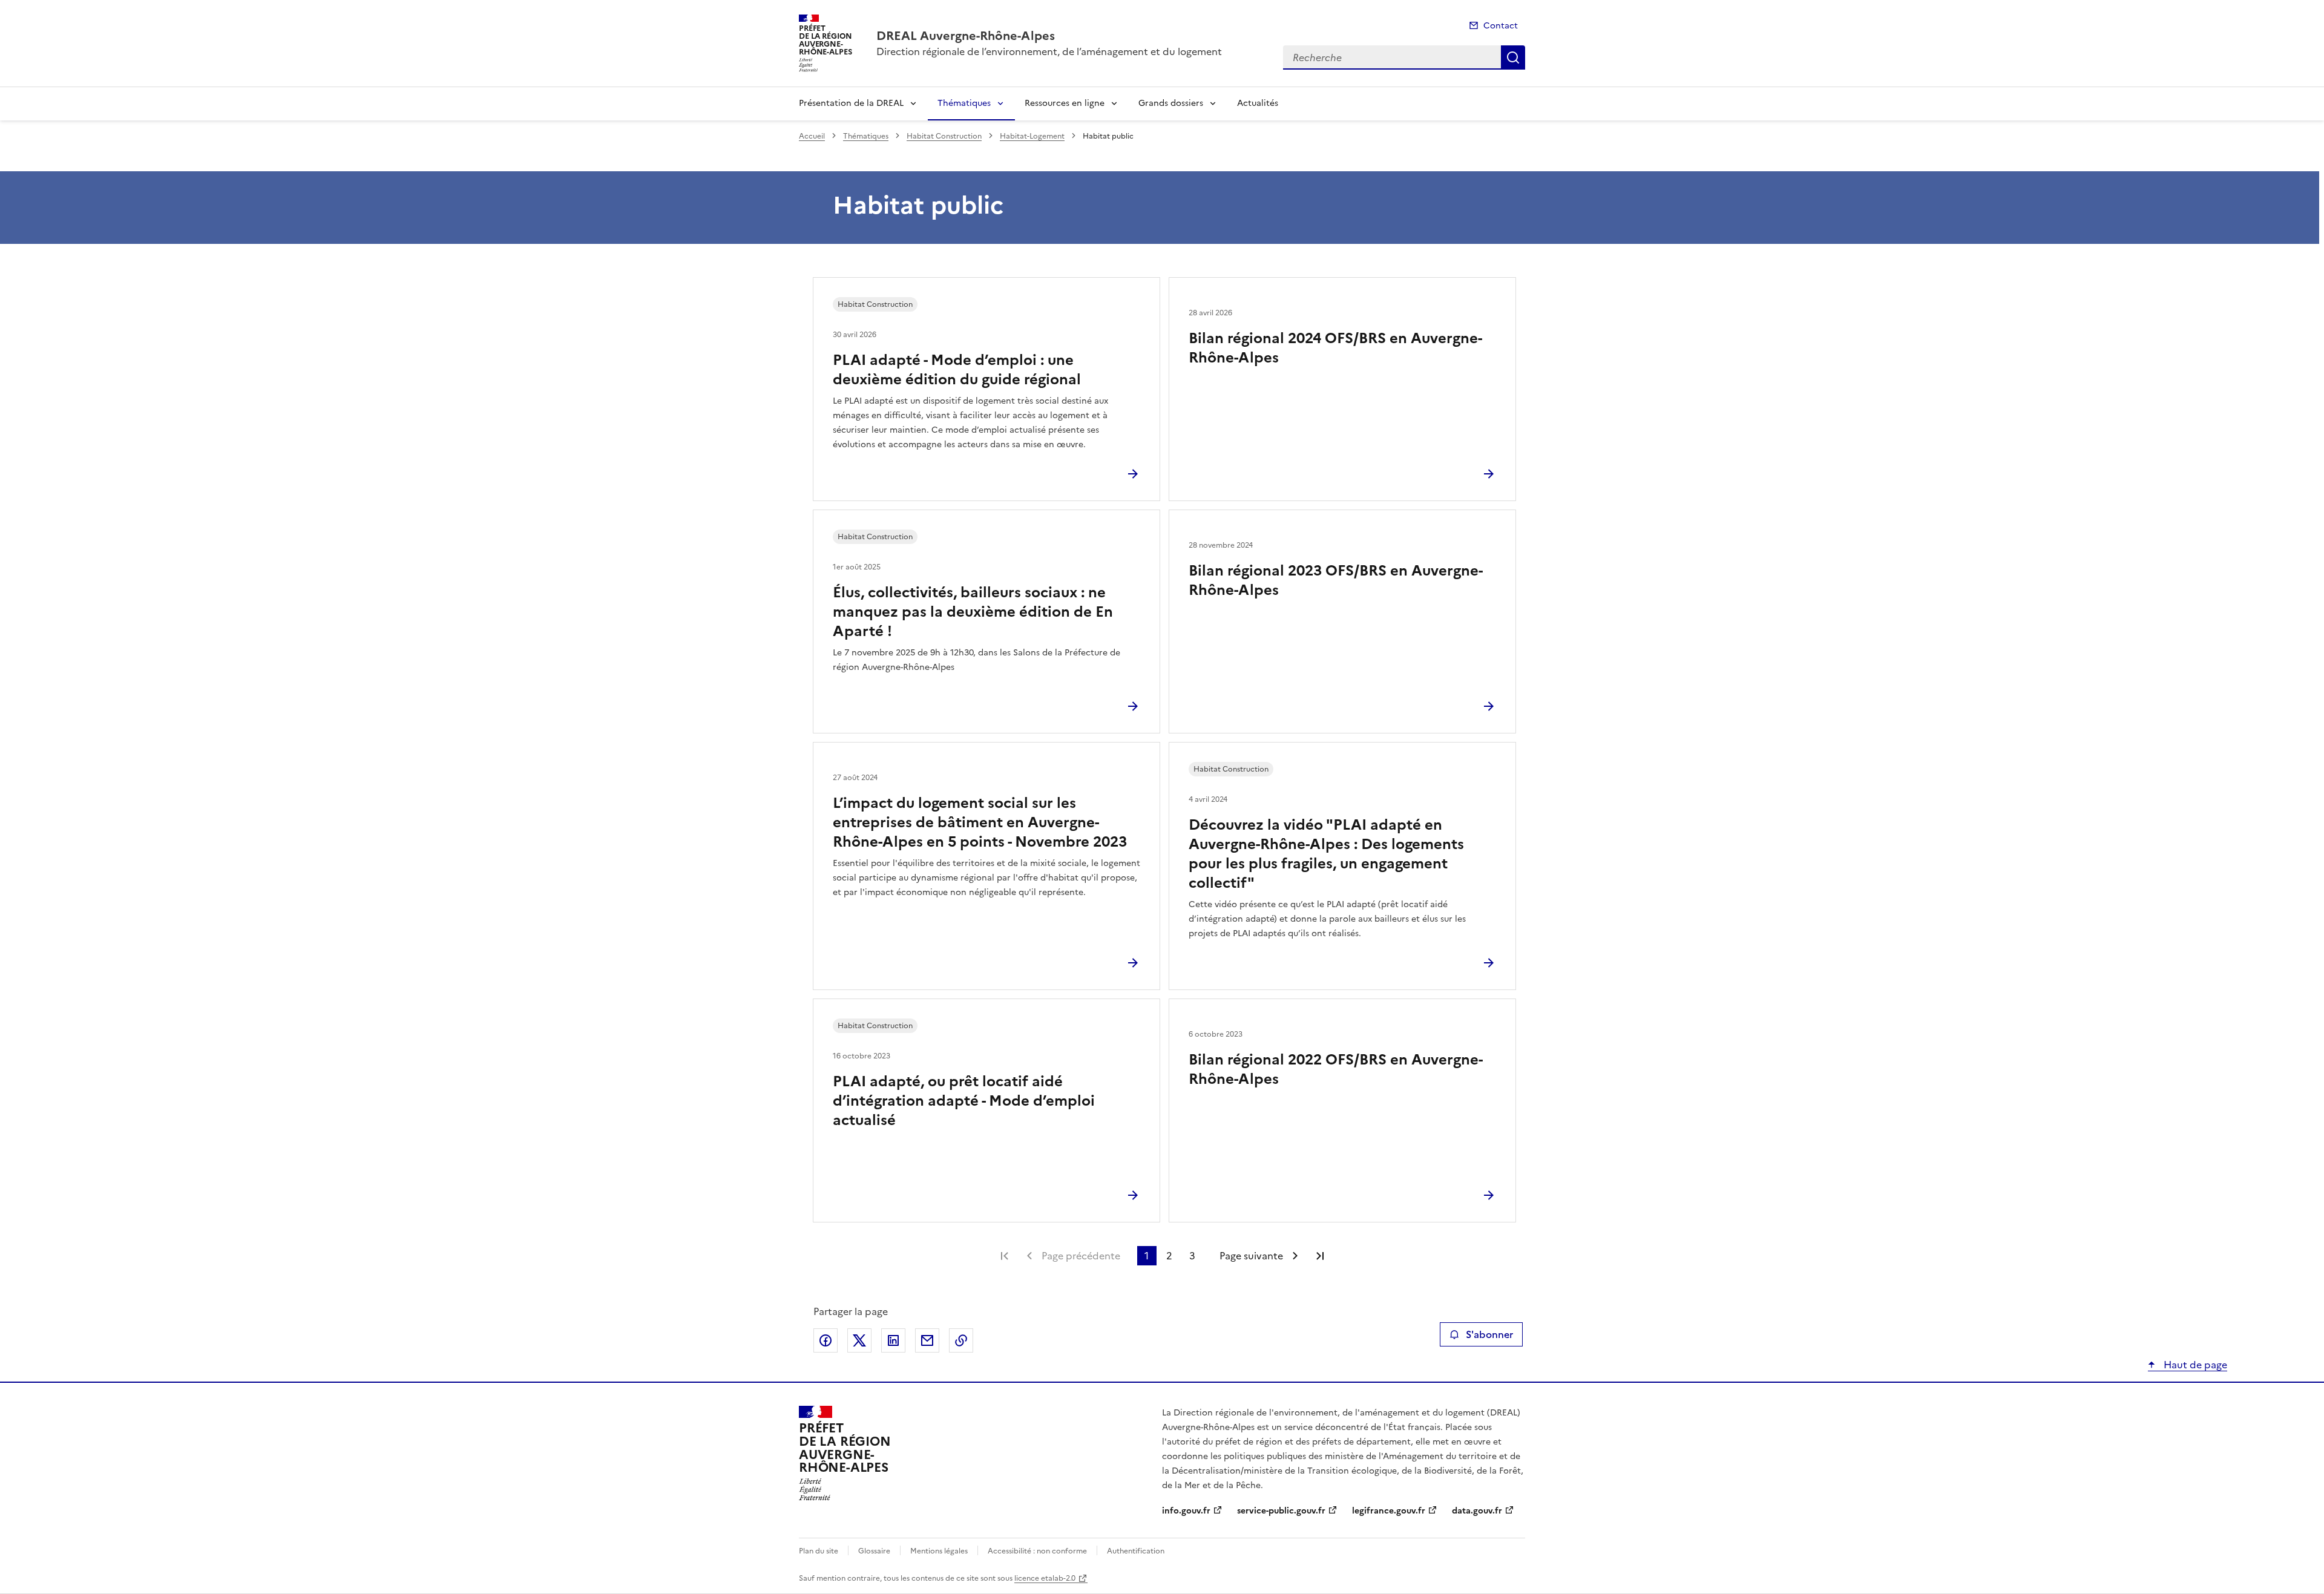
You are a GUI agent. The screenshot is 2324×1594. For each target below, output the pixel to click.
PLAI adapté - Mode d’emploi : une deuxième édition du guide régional (957, 370)
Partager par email (927, 1340)
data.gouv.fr (1477, 1511)
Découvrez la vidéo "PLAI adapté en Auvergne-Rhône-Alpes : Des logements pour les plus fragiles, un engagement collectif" (1326, 854)
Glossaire (874, 1551)
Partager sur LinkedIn (893, 1340)
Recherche (1513, 57)
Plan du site (819, 1551)
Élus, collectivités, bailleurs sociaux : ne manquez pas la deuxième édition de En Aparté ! (973, 612)
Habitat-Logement (1032, 136)
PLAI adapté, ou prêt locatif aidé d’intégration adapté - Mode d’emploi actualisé (964, 1101)
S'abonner (1489, 1334)
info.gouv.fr (1186, 1511)
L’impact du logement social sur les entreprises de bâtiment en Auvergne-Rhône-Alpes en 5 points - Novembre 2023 (980, 822)
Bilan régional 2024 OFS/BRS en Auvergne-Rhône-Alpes (1335, 348)
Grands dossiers (1171, 103)
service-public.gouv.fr (1281, 1511)
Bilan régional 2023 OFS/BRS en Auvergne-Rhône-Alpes (1336, 580)
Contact (1501, 26)
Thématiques (964, 103)
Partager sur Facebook (826, 1340)
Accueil (812, 136)
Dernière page (1320, 1256)
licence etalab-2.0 (1045, 1578)
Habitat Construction (944, 136)
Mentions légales (939, 1551)
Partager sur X (859, 1340)
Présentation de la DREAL (851, 103)
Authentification (1136, 1551)
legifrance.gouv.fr (1389, 1511)
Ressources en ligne (1065, 103)
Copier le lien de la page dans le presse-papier (961, 1340)
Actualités (1258, 103)
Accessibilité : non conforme (1037, 1551)
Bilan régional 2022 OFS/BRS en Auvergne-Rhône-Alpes (1336, 1069)
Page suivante (1251, 1256)
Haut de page (2194, 1365)
